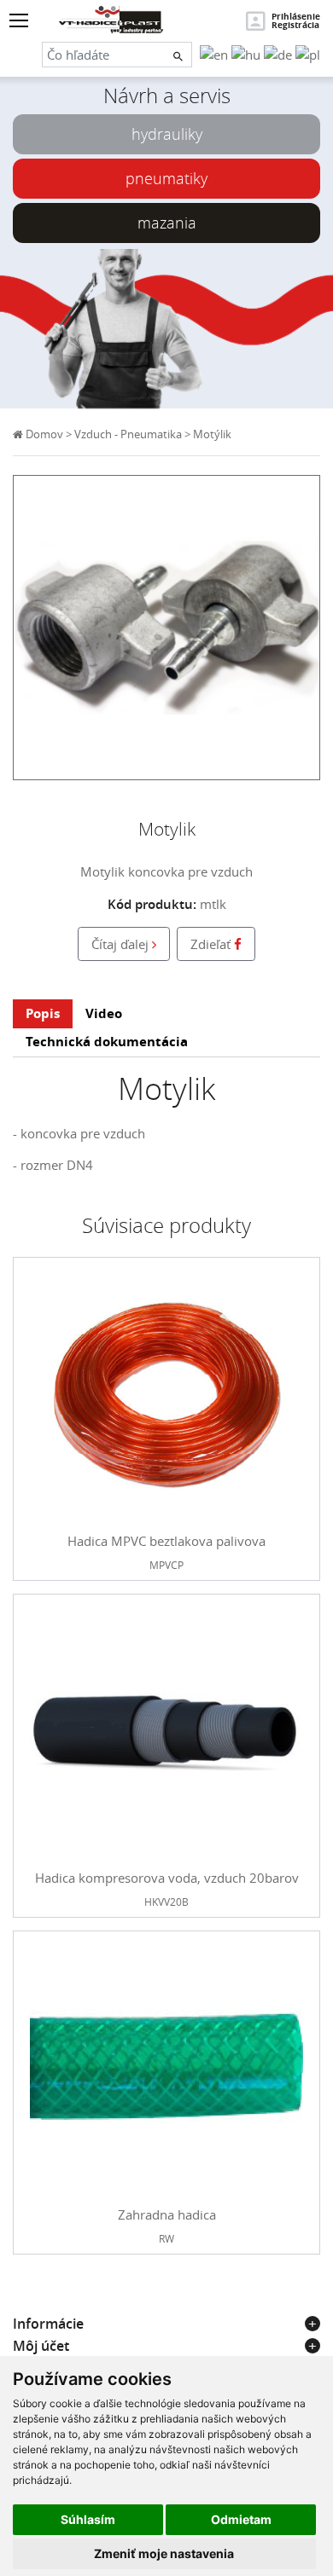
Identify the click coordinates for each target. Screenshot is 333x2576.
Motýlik (212, 434)
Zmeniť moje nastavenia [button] (164, 2553)
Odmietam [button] (241, 2519)
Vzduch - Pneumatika (128, 434)
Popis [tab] (43, 1013)
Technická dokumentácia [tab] (107, 1042)
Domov (43, 434)
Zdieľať (212, 944)
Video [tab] (104, 1013)
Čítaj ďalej (122, 944)
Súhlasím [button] (88, 2519)
